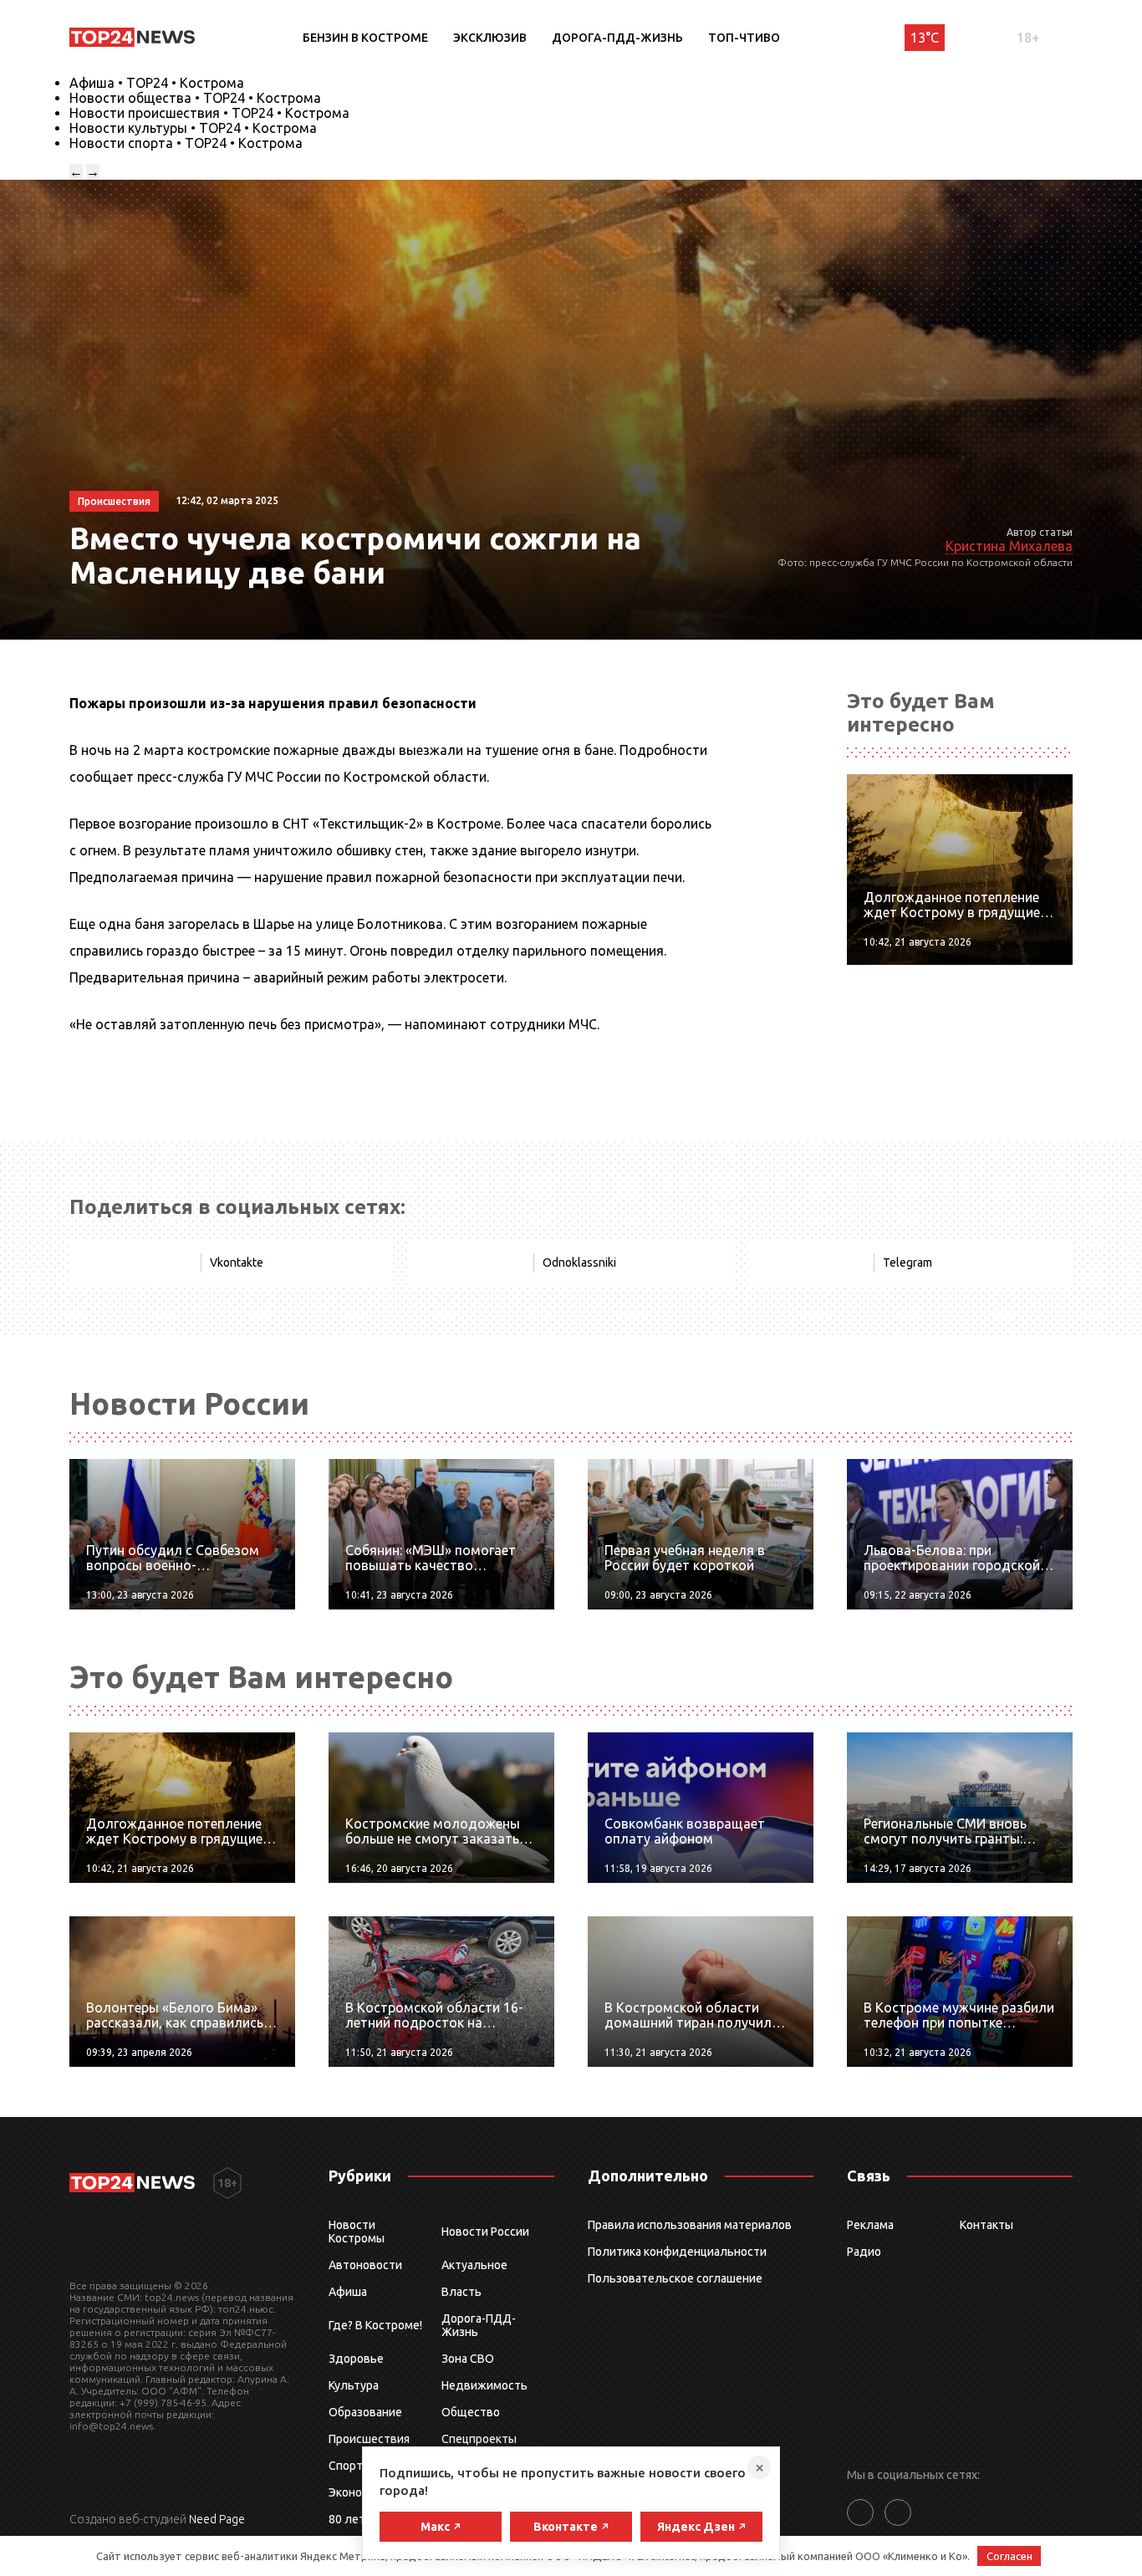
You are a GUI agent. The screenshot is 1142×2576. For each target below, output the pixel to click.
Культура (354, 2385)
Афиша (348, 2292)
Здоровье (356, 2359)
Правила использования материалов (690, 2225)
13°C (925, 38)
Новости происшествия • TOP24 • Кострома (209, 113)
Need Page (217, 2519)
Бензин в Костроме (365, 38)
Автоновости (365, 2265)
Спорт (346, 2466)
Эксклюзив (490, 38)
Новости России (485, 2232)
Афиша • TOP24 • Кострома (157, 83)
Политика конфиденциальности (677, 2252)
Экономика (359, 2492)
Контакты (987, 2225)
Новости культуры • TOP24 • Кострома (193, 128)
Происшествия (369, 2439)
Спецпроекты (479, 2439)
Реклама (870, 2225)
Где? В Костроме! (375, 2325)
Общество (471, 2412)
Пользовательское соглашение (675, 2278)
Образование (365, 2412)
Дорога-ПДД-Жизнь (617, 38)
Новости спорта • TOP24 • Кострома (186, 143)
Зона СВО (468, 2359)
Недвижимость (484, 2385)
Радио (864, 2252)
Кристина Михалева (1009, 546)
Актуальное (474, 2265)
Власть (461, 2292)
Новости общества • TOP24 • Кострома (195, 98)
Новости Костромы (357, 2232)
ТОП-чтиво (744, 38)
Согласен (1009, 2556)
